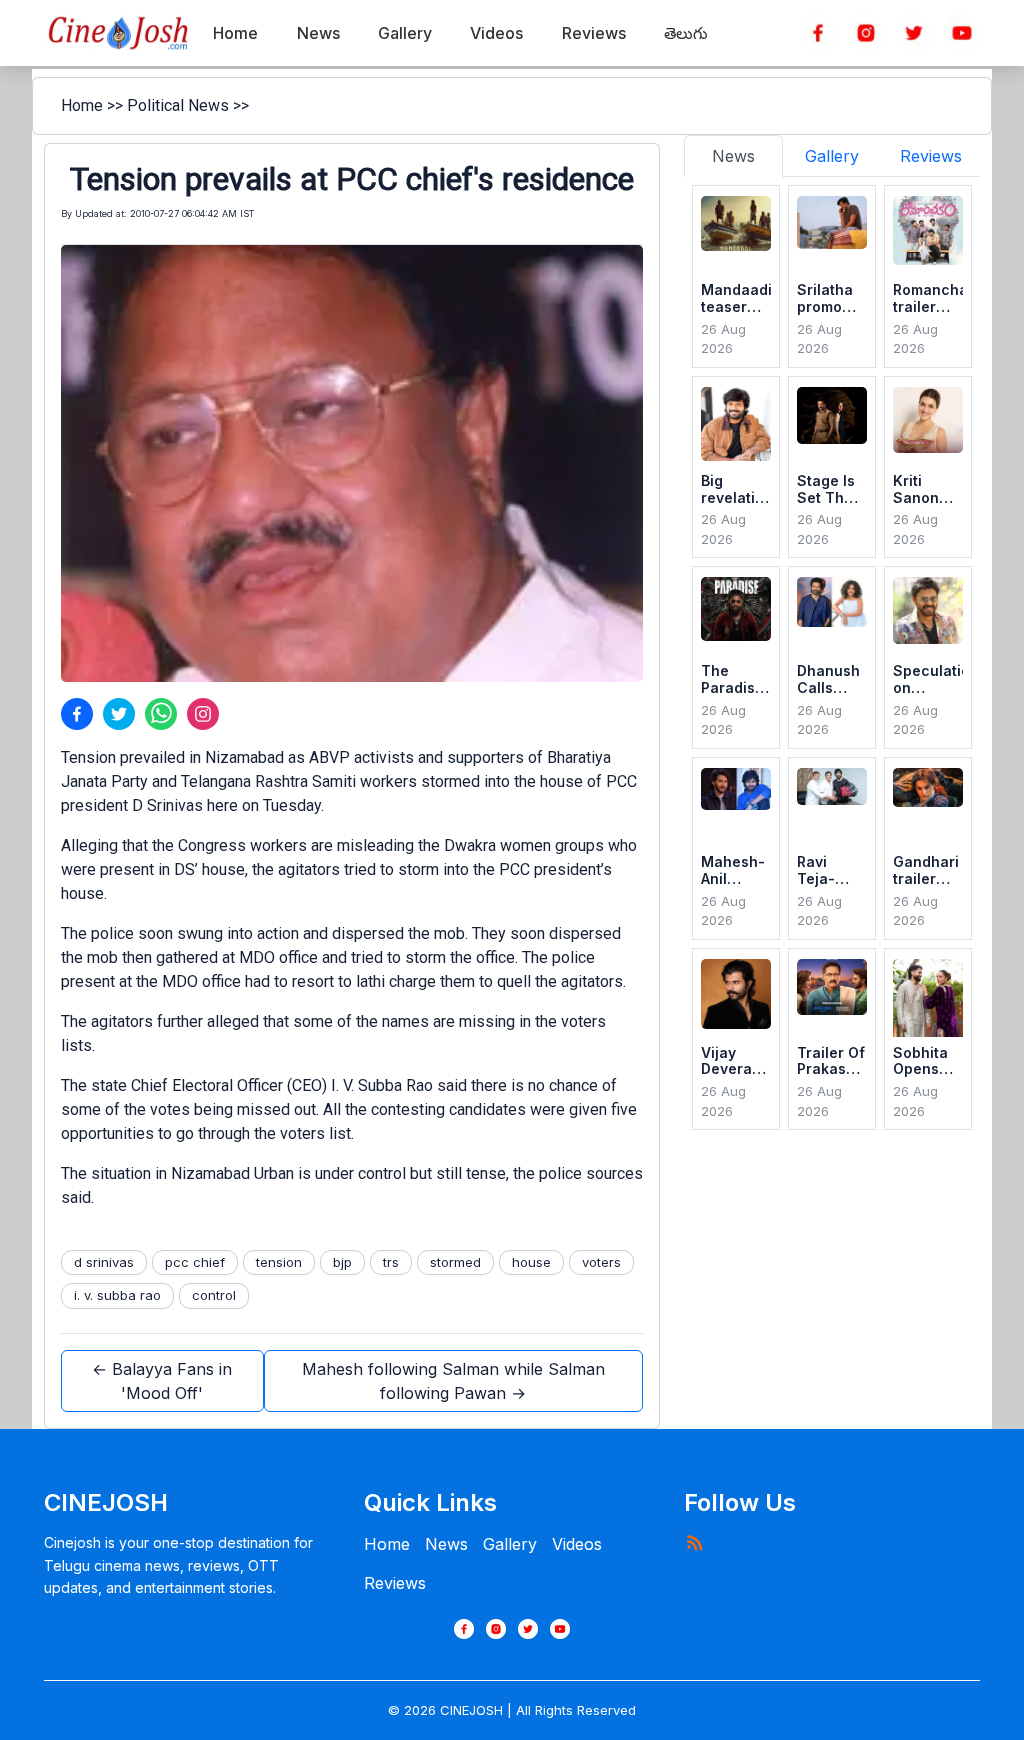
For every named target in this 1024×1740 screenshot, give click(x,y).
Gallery (510, 1544)
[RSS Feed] (694, 1542)
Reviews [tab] (931, 156)
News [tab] (733, 156)
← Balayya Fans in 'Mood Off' (162, 1381)
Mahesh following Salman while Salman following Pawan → (453, 1381)
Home (82, 105)
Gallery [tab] (832, 156)
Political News (178, 105)
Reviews (395, 1583)
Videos (577, 1544)
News (446, 1544)
